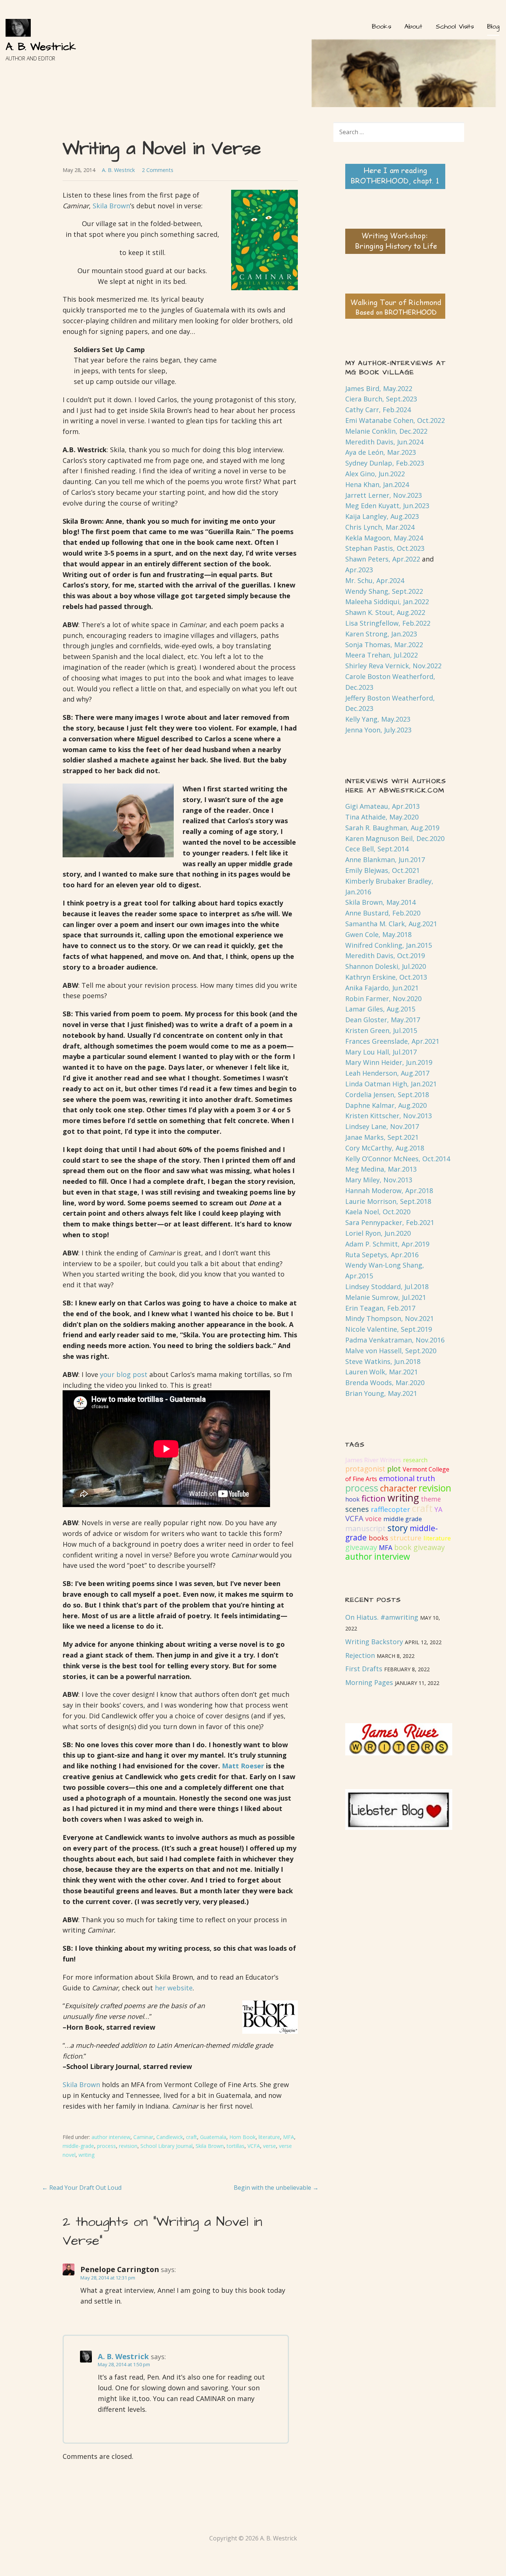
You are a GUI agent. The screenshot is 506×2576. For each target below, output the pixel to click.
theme (431, 1499)
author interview (111, 2137)
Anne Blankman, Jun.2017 (385, 860)
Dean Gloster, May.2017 (383, 1020)
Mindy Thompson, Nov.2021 (390, 1318)
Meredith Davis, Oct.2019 (385, 956)
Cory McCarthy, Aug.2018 (385, 1148)
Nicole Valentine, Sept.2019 (389, 1329)
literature (269, 2137)
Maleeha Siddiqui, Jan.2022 (387, 602)
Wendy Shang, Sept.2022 (384, 591)
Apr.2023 (359, 570)
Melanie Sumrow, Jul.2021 (386, 1297)
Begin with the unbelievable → (276, 2188)
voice (373, 1519)
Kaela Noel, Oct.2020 (378, 1212)
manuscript (365, 1528)
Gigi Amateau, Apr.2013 (382, 806)
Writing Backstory (374, 1642)
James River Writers (373, 1460)
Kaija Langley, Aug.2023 (382, 516)
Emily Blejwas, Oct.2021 (382, 870)
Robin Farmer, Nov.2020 (383, 999)
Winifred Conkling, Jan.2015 (389, 945)
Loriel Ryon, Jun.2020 (378, 1233)
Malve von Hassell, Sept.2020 (391, 1351)
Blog (493, 27)
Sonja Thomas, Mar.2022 (384, 645)
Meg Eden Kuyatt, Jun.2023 (387, 506)
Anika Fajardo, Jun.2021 (382, 988)
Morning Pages (369, 1682)
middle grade (403, 1519)
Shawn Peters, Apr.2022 (383, 559)
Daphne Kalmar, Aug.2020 (386, 1105)
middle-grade (78, 2146)
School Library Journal (167, 2146)
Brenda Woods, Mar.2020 (385, 1383)
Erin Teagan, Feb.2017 (380, 1308)
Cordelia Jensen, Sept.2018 (387, 1095)
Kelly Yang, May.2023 (378, 719)
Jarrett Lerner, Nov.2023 (384, 495)
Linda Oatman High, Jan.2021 (391, 1084)
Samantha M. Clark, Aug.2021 (391, 924)
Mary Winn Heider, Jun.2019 (389, 1062)
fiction (374, 1498)
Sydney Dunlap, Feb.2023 (385, 463)
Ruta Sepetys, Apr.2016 (382, 1255)
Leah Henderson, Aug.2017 (387, 1073)
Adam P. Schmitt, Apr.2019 (387, 1244)
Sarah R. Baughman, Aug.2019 (392, 828)
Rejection (360, 1655)
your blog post (124, 1374)
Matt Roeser (243, 1766)
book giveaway (420, 1547)
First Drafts (364, 1669)
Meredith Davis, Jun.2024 (384, 442)
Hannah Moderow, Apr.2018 (389, 1191)
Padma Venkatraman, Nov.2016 (395, 1340)
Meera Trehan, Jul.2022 (382, 655)
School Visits (455, 27)
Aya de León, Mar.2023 (381, 452)
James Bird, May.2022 (379, 388)
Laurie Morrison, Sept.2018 (388, 1201)
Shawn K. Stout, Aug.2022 (385, 612)
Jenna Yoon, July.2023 (378, 730)
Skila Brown (111, 206)
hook (352, 1499)
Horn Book (242, 2137)
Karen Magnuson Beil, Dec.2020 (395, 838)
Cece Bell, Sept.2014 (377, 849)
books (378, 1538)
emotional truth (407, 1478)
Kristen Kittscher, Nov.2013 (389, 1116)
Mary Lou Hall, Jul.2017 (381, 1052)
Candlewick (170, 2137)
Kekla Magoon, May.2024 (384, 538)
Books (381, 27)
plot (394, 1469)
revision (128, 2146)
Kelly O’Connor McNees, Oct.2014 (398, 1159)
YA (438, 1509)
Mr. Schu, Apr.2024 (375, 580)
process (106, 2146)
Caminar (143, 2137)
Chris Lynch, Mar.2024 (380, 527)
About (413, 27)
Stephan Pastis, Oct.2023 (385, 548)
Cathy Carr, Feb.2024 (378, 410)
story (398, 1528)
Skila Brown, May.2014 (380, 902)
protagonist (365, 1469)
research (415, 1460)
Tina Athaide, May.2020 (382, 817)
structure (406, 1538)
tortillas (236, 2146)
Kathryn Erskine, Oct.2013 (386, 977)
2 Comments (158, 170)
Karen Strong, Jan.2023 (381, 634)
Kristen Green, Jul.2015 (381, 1030)
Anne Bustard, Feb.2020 (383, 913)
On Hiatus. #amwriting (382, 1617)
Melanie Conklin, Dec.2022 (386, 431)
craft (192, 2137)
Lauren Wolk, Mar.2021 (382, 1372)
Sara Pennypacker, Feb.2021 (390, 1222)
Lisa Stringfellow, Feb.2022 (388, 623)
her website (174, 1988)
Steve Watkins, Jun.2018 (383, 1361)
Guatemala (213, 2137)
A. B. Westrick (41, 47)
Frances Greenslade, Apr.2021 (392, 1041)
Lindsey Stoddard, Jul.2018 (387, 1287)
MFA (289, 2137)
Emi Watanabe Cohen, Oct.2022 (395, 420)
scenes (357, 1509)
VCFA (254, 2146)
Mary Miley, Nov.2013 (379, 1180)
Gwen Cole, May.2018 (378, 934)
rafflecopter (390, 1509)
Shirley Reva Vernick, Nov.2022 (393, 666)
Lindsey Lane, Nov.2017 (382, 1126)
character (398, 1488)
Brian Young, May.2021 (381, 1393)
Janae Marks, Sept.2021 (382, 1137)
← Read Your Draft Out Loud (82, 2188)
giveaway (361, 1547)
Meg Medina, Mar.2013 (381, 1169)
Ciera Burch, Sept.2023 (381, 399)
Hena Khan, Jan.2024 (377, 484)
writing (86, 2155)
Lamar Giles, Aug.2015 (380, 1009)
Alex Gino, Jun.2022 (375, 474)
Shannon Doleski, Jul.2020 (386, 966)
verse (269, 2146)
